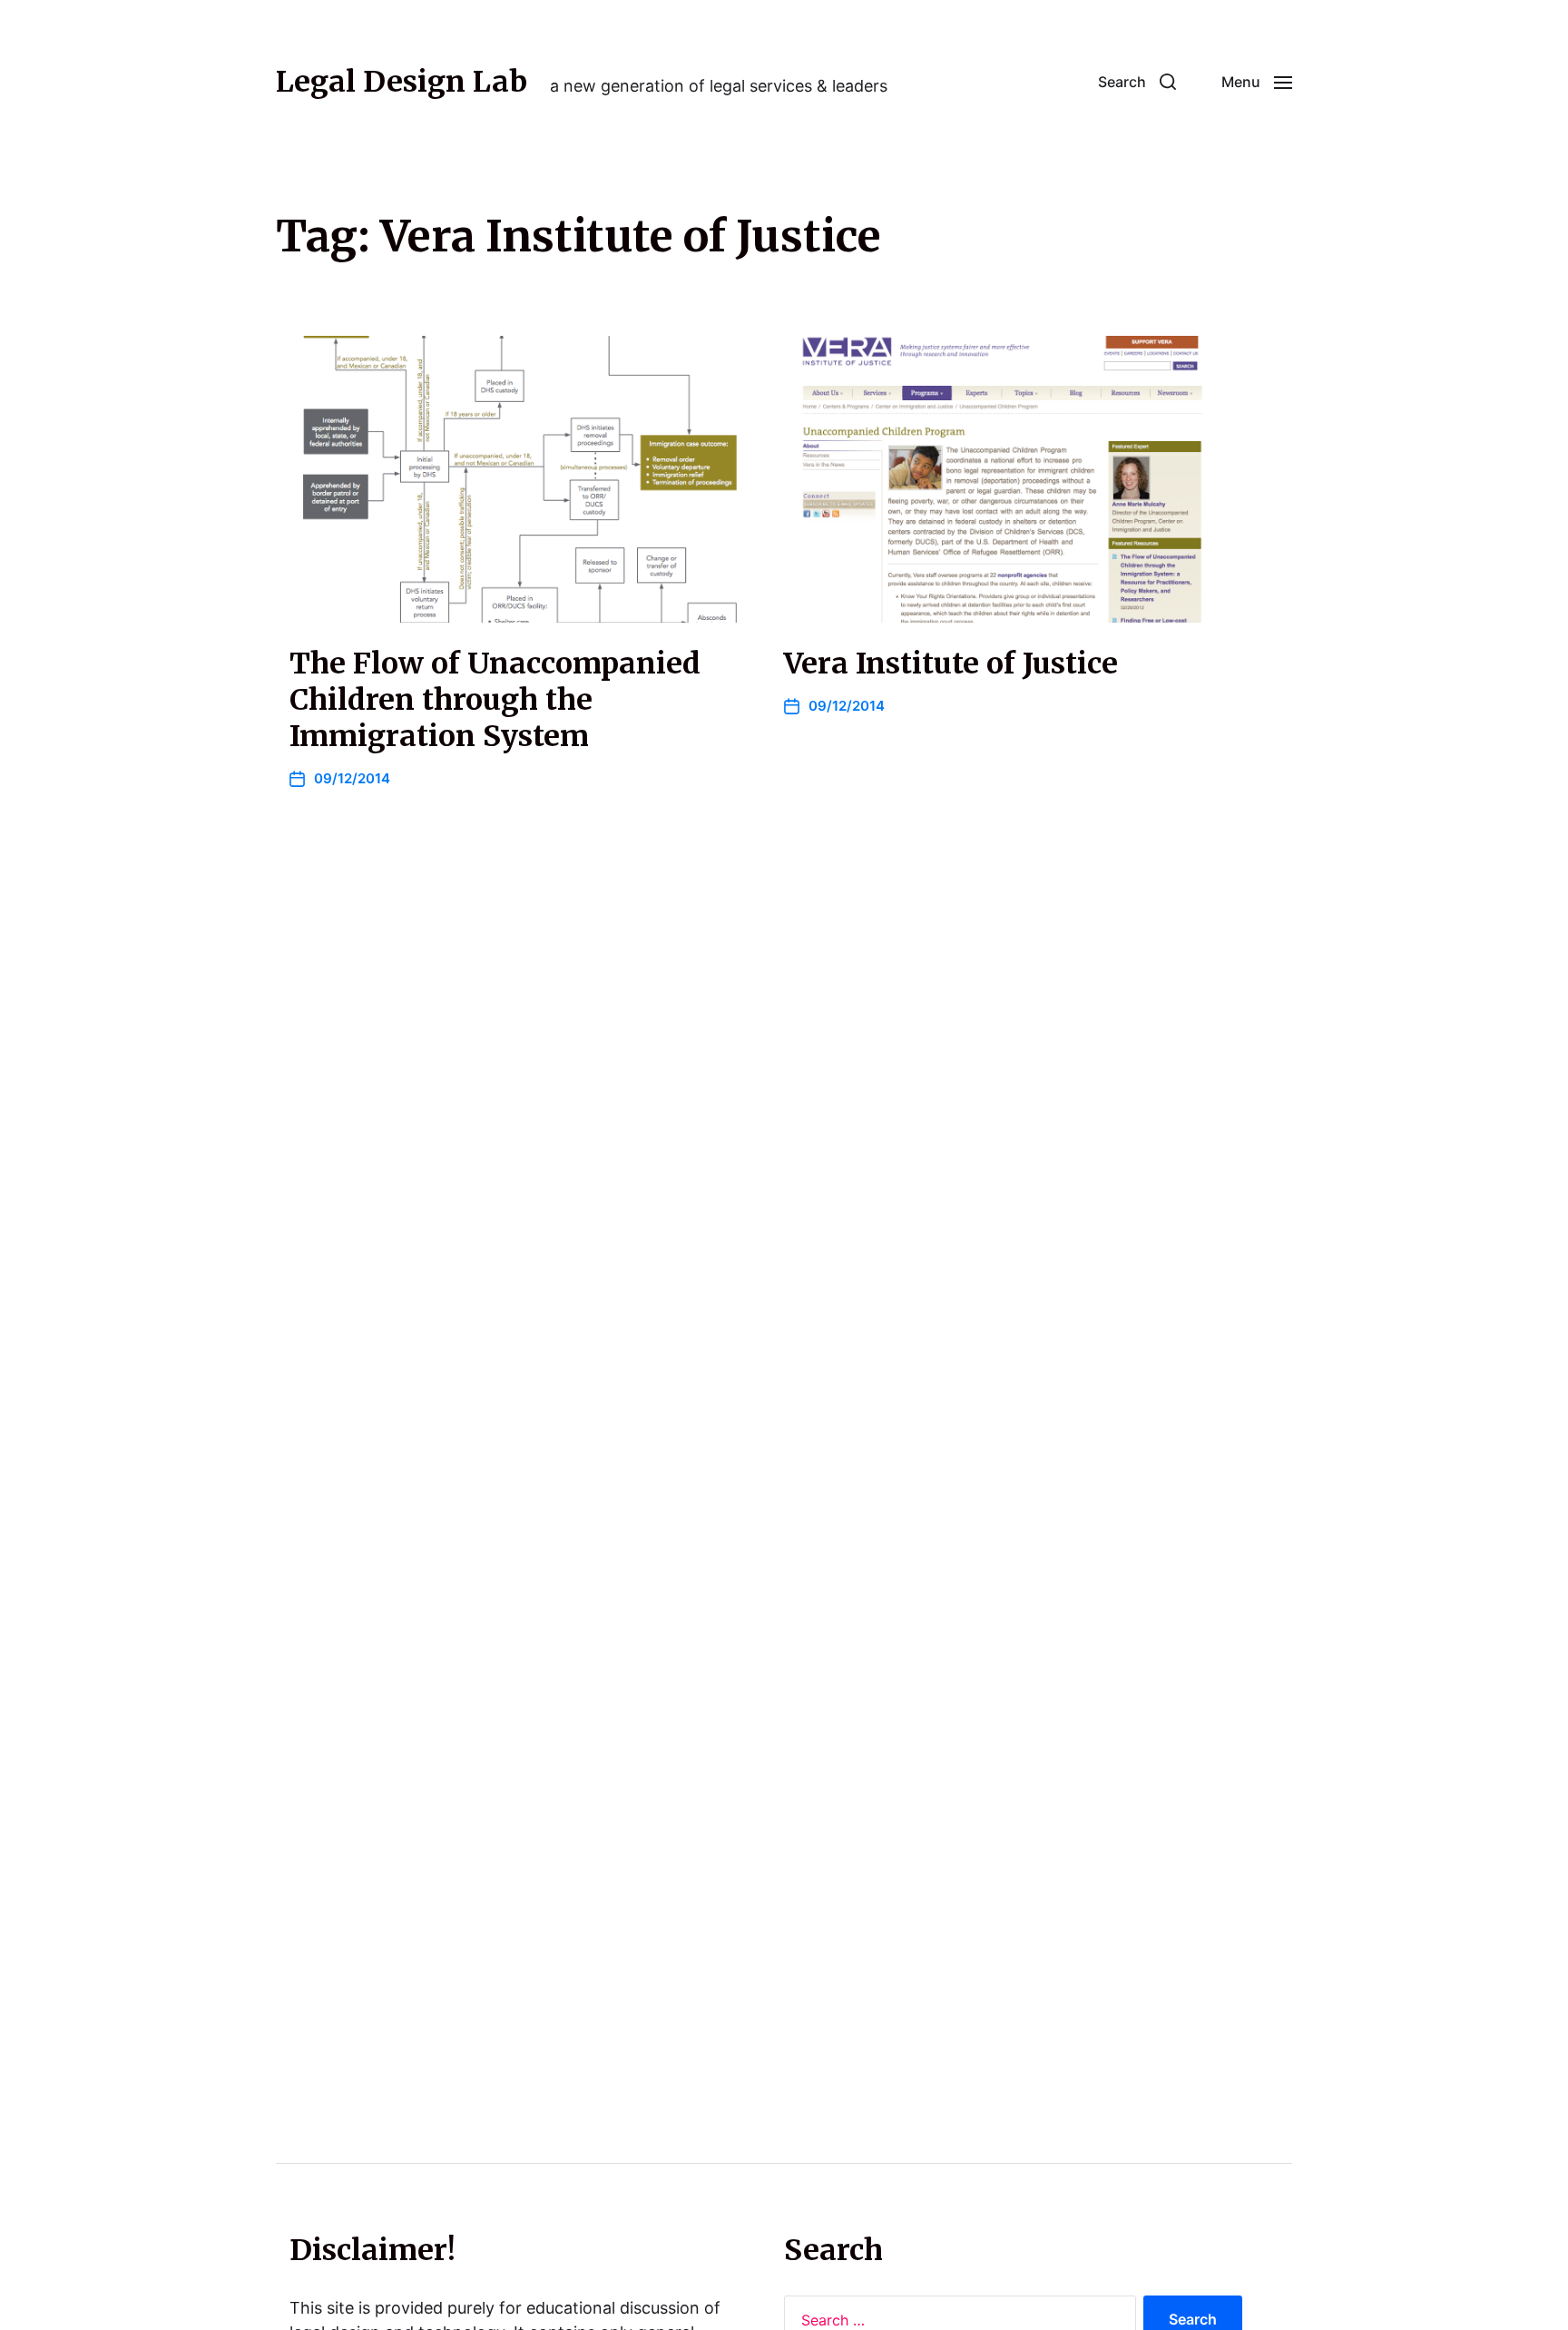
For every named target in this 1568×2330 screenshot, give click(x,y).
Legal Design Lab (402, 82)
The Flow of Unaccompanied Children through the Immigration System (495, 700)
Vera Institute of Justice (951, 664)
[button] (1137, 82)
